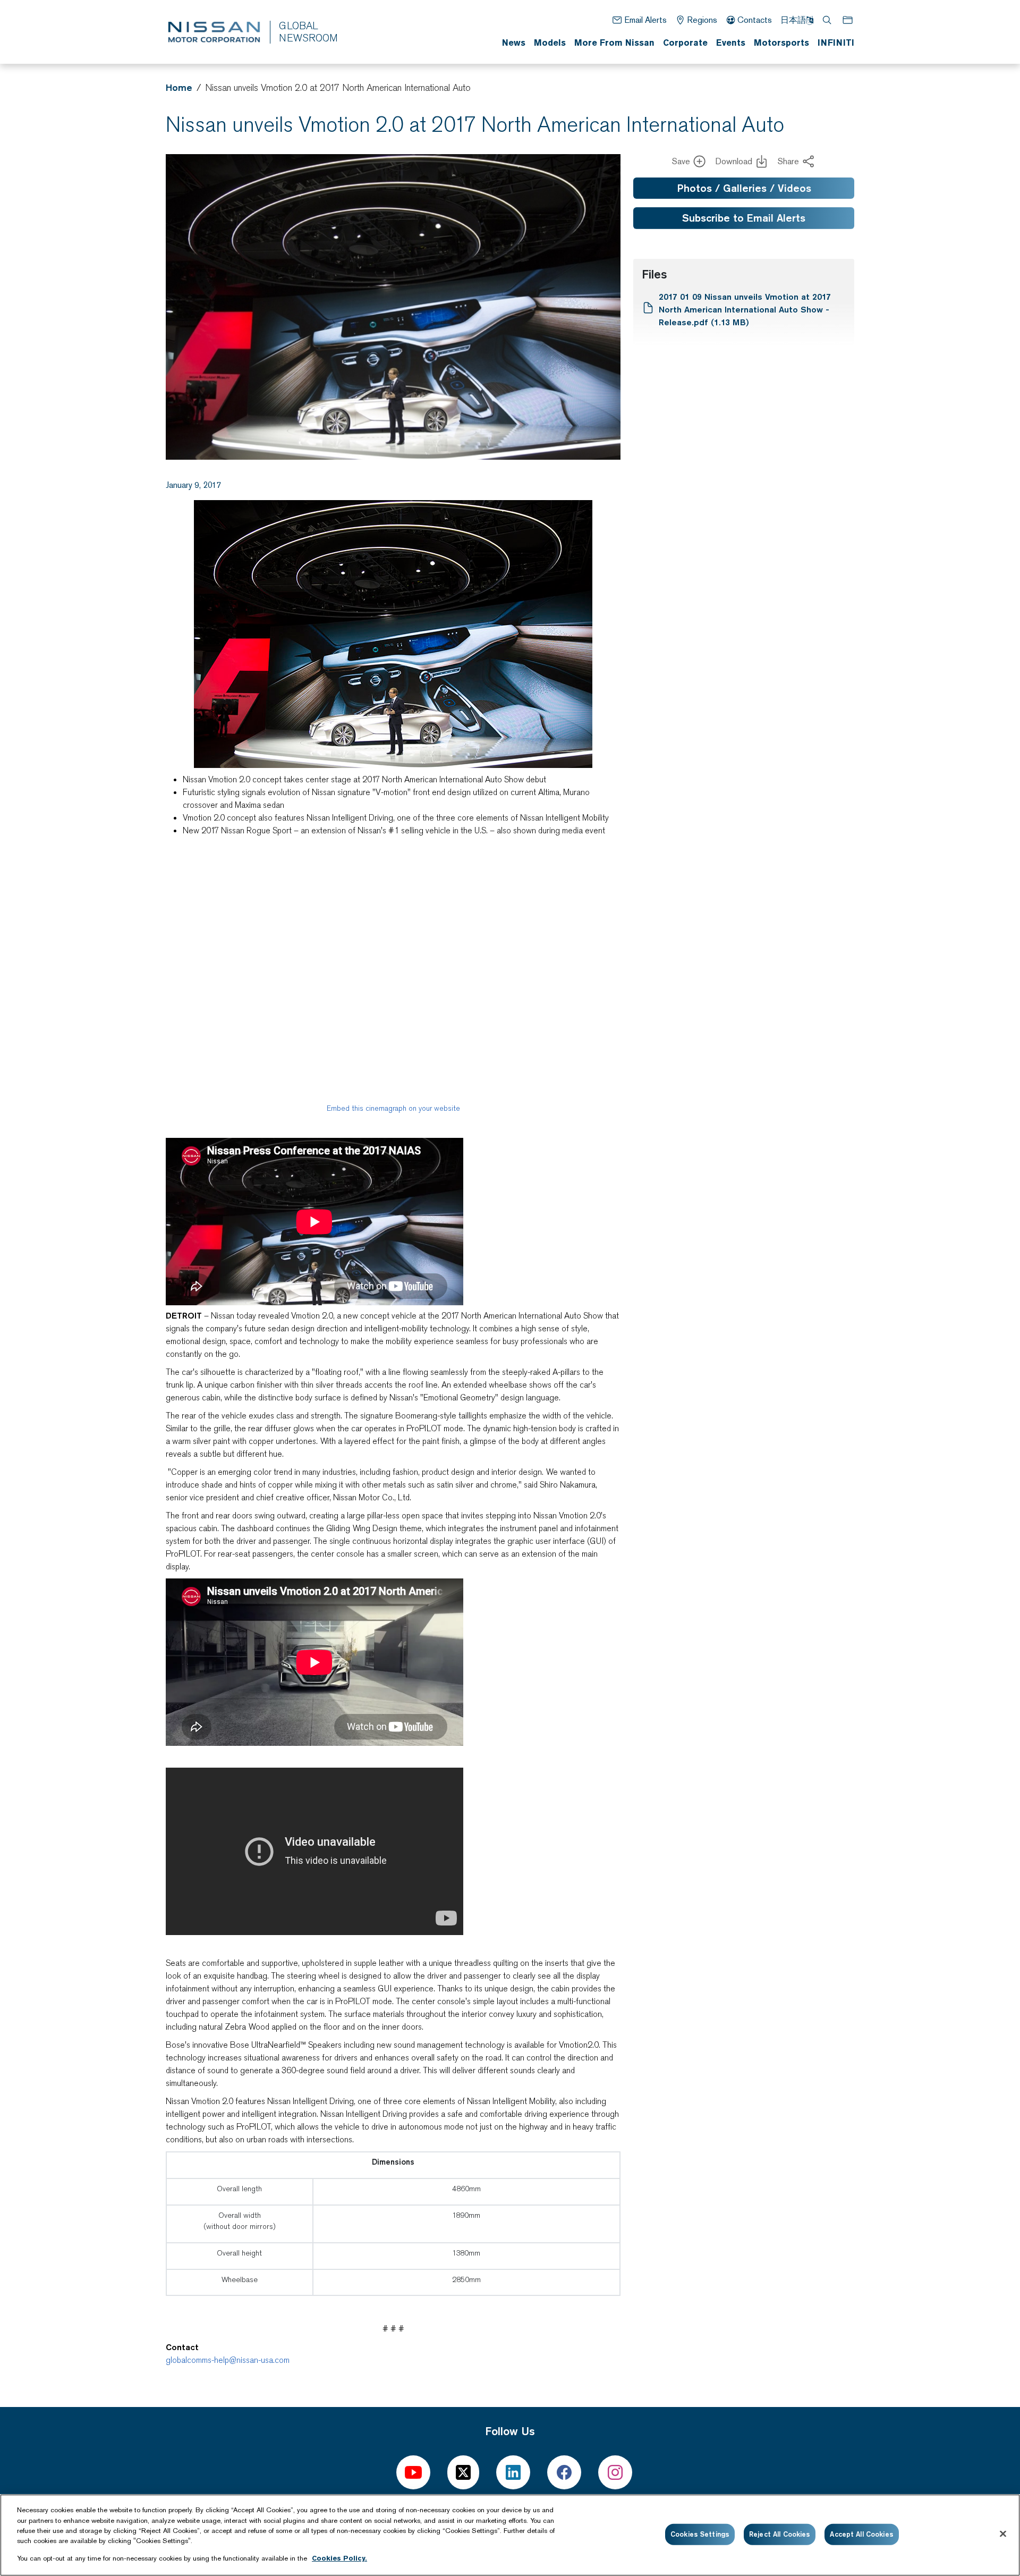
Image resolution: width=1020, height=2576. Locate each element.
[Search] (828, 20)
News (514, 43)
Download (734, 161)
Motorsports (781, 43)
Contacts (755, 20)
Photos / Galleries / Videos (744, 188)
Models (550, 43)
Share (788, 161)
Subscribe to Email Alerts (744, 218)
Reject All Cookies (780, 2534)
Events (731, 43)
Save (681, 161)
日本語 (793, 20)
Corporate (685, 43)
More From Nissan (614, 43)
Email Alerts (645, 20)
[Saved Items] (848, 20)
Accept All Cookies (861, 2534)
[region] (510, 2535)
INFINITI (836, 43)
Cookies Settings (700, 2534)
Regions (702, 20)
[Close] (1003, 2534)
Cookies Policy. (339, 2558)
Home (179, 87)
